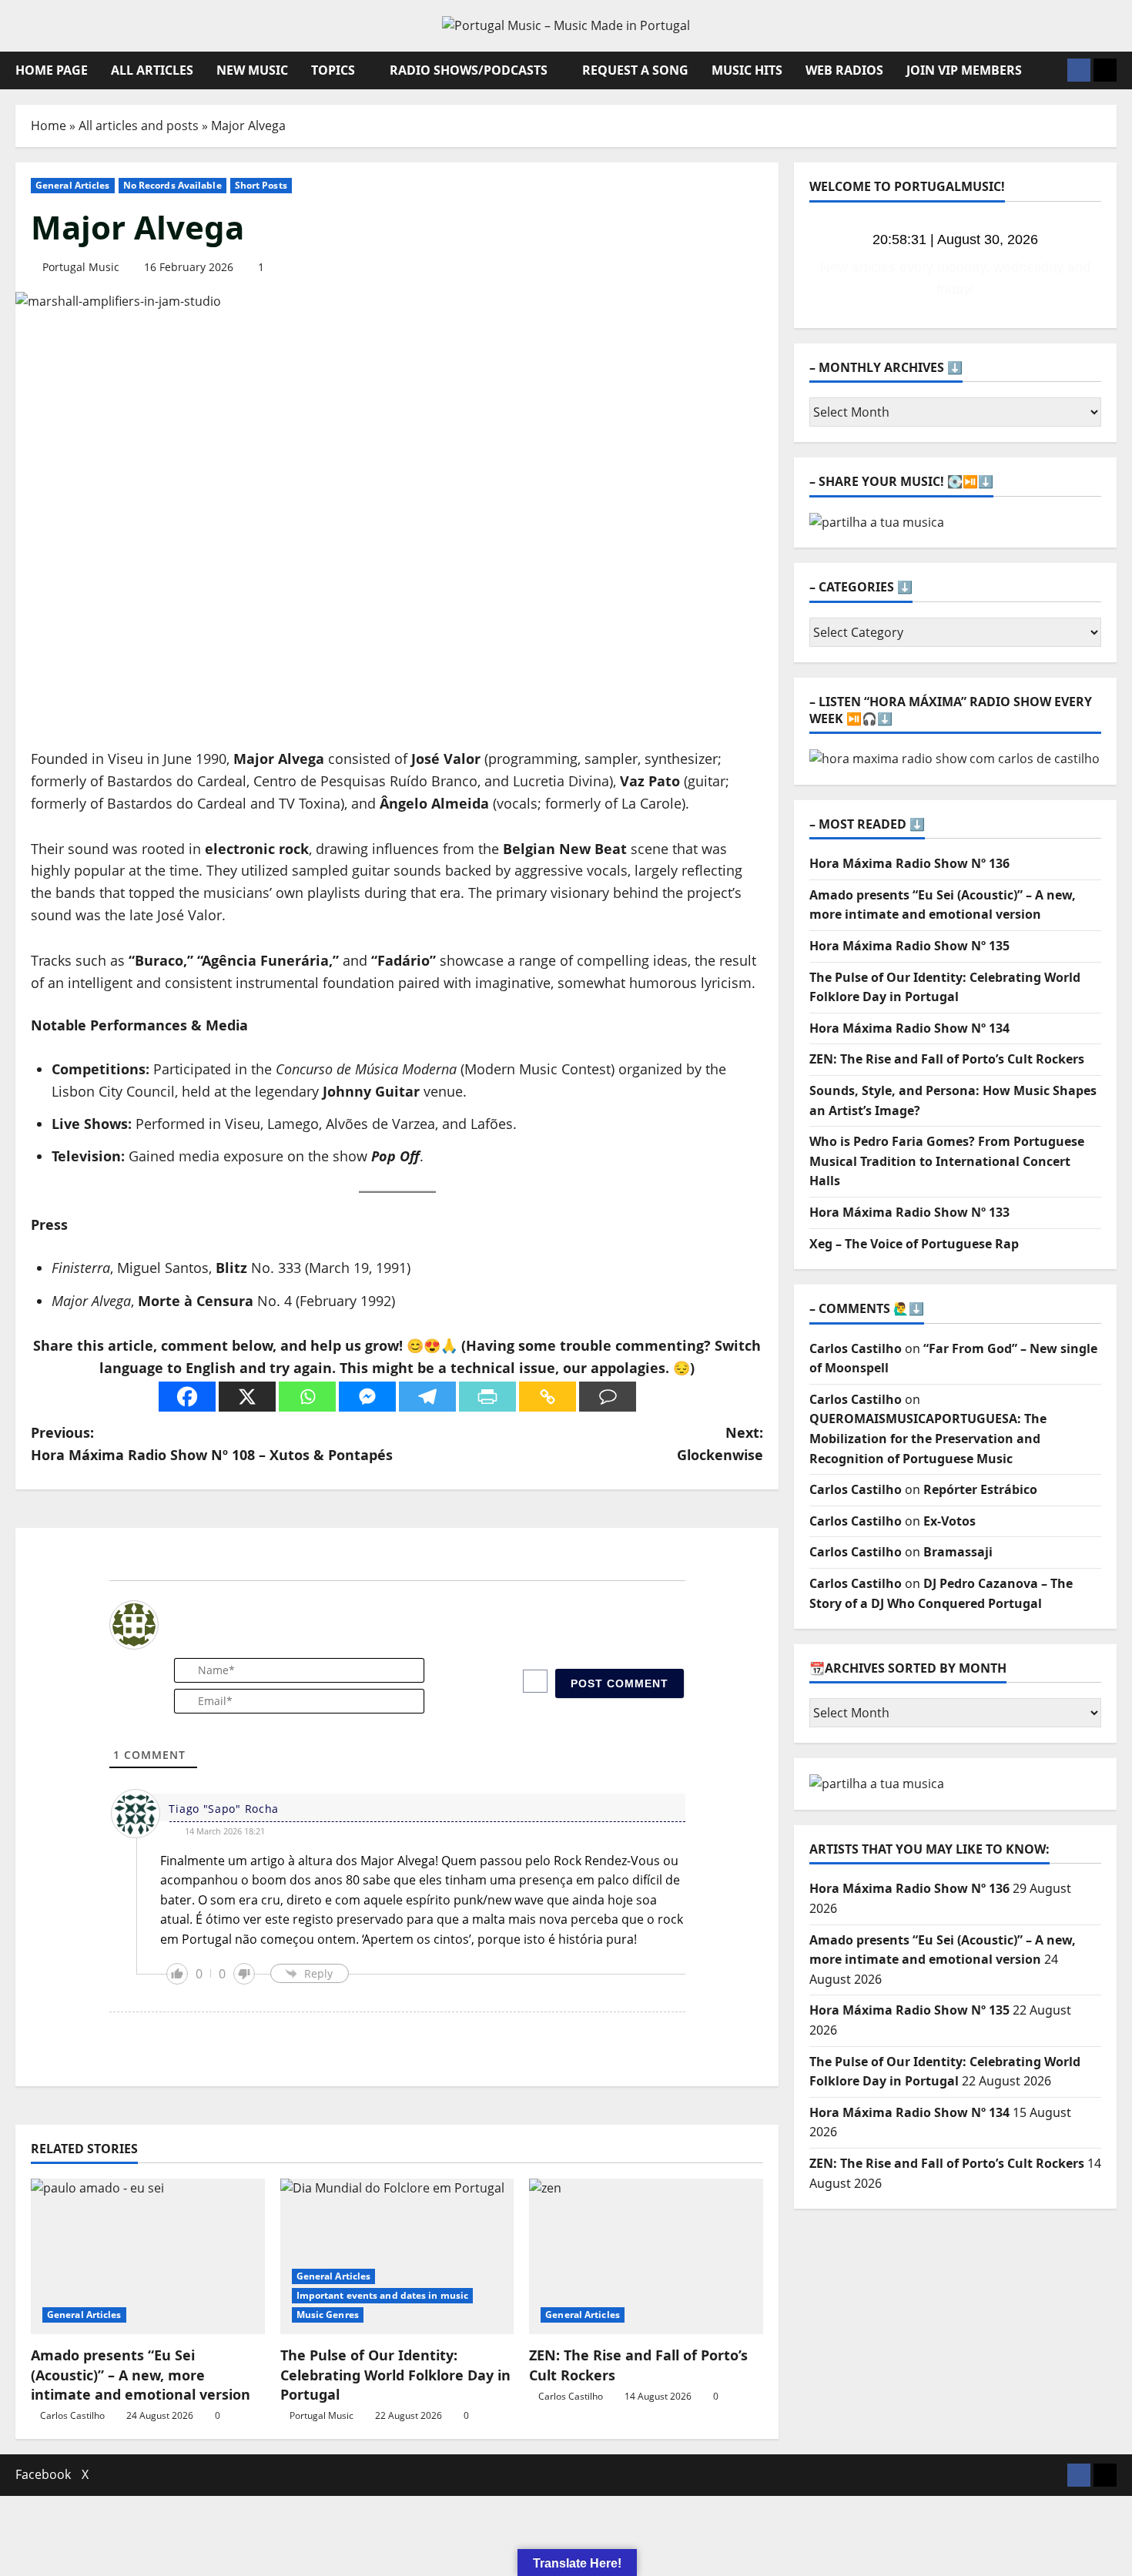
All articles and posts (139, 126)
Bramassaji (958, 1530)
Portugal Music (81, 267)
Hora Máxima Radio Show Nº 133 (909, 1190)
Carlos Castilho (72, 2415)
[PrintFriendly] (487, 1397)
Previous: (212, 1444)
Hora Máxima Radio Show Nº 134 (909, 1006)
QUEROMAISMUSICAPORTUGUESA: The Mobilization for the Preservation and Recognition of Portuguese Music (928, 1417)
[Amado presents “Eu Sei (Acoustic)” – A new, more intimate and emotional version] (148, 2256)
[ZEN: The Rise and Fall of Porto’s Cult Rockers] (646, 2256)
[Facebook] (187, 1397)
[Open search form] (1051, 70)
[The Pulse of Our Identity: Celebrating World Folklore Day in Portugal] (397, 2256)
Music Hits (747, 70)
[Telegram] (427, 1397)
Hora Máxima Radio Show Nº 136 (909, 841)
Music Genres (328, 2315)
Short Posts (261, 185)
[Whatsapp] (307, 1397)
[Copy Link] (548, 1397)
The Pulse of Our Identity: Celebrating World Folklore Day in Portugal (395, 2374)
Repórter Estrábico (980, 1467)
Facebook (43, 2474)
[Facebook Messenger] (367, 1397)
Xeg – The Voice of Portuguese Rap (914, 1221)
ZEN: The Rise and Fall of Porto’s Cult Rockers (947, 1037)
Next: (720, 1444)
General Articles (73, 185)
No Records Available (172, 185)
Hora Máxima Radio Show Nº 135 (909, 923)
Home (49, 126)
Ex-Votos (949, 1499)
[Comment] (608, 1397)
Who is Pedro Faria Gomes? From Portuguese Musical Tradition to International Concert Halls (947, 1139)
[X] (247, 1397)
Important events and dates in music (383, 2295)
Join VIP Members (964, 70)
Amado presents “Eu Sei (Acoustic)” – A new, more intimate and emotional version (141, 2374)
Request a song (635, 70)
